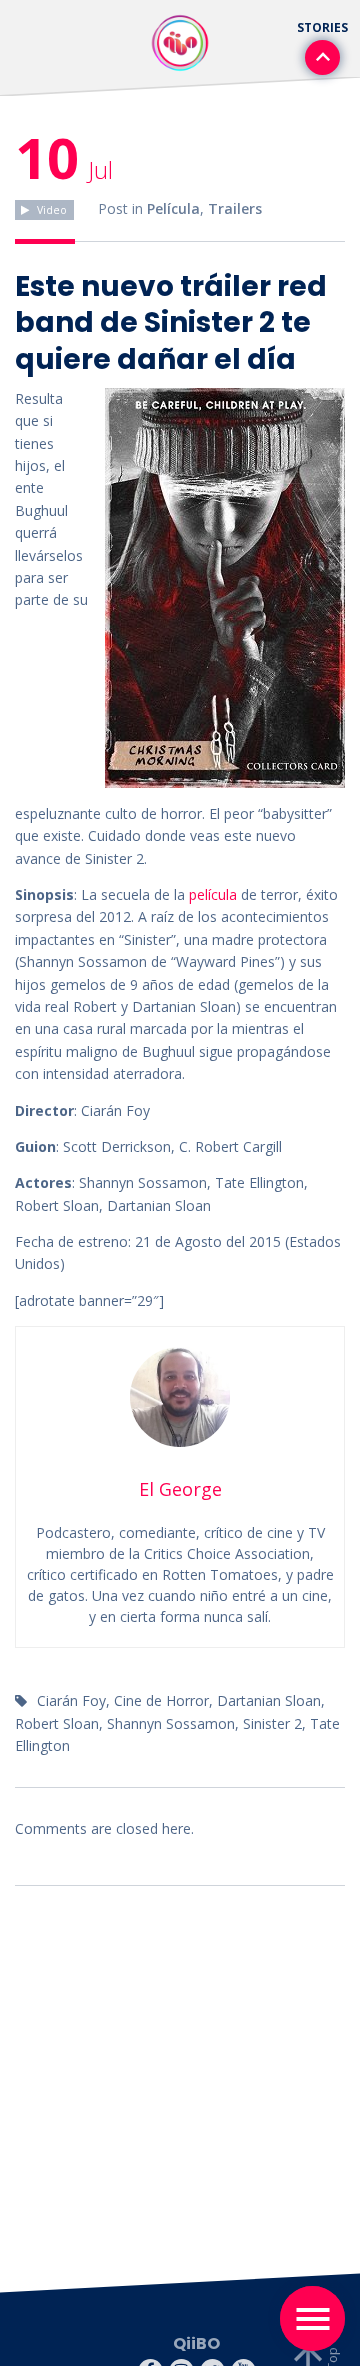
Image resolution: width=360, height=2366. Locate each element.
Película (173, 208)
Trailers (235, 208)
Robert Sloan (57, 1723)
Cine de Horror (161, 1700)
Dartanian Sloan (269, 1700)
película (211, 894)
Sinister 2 (272, 1723)
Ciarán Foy (71, 1700)
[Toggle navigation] (312, 2318)
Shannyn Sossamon (171, 1723)
